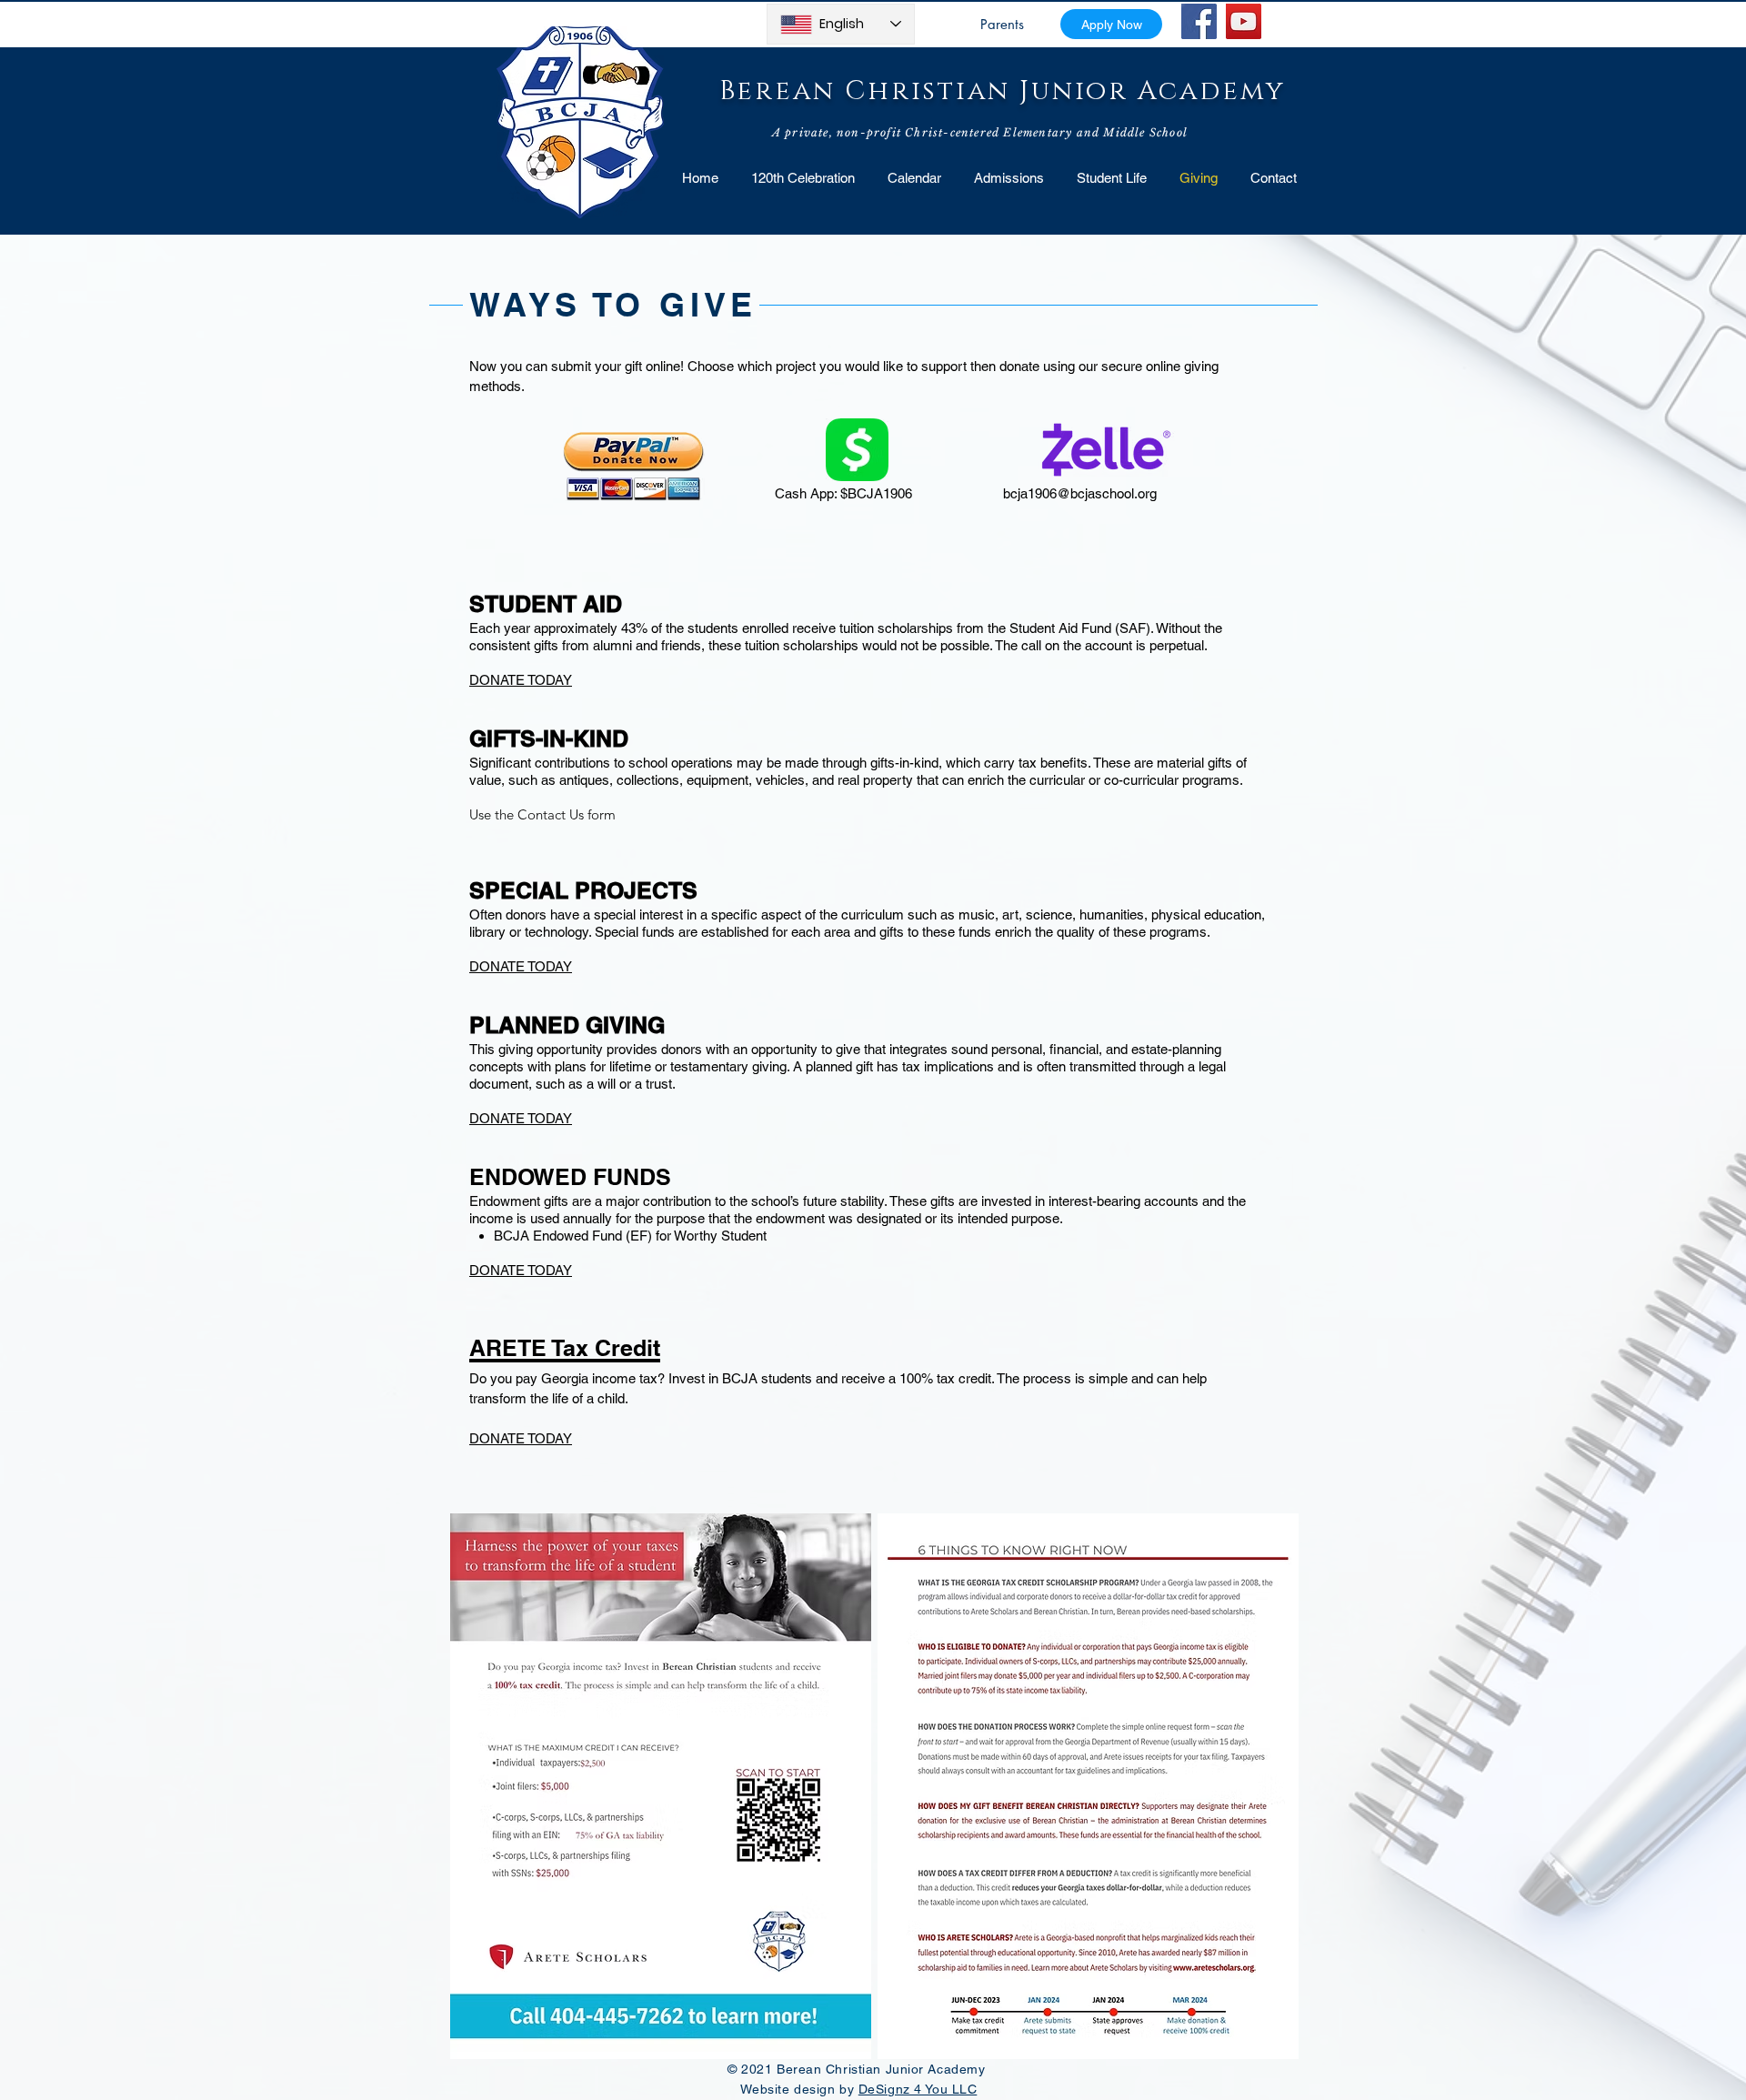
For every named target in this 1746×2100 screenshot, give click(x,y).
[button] (1112, 178)
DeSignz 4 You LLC (918, 2089)
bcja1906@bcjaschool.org (1080, 493)
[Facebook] (1199, 21)
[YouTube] (1244, 21)
